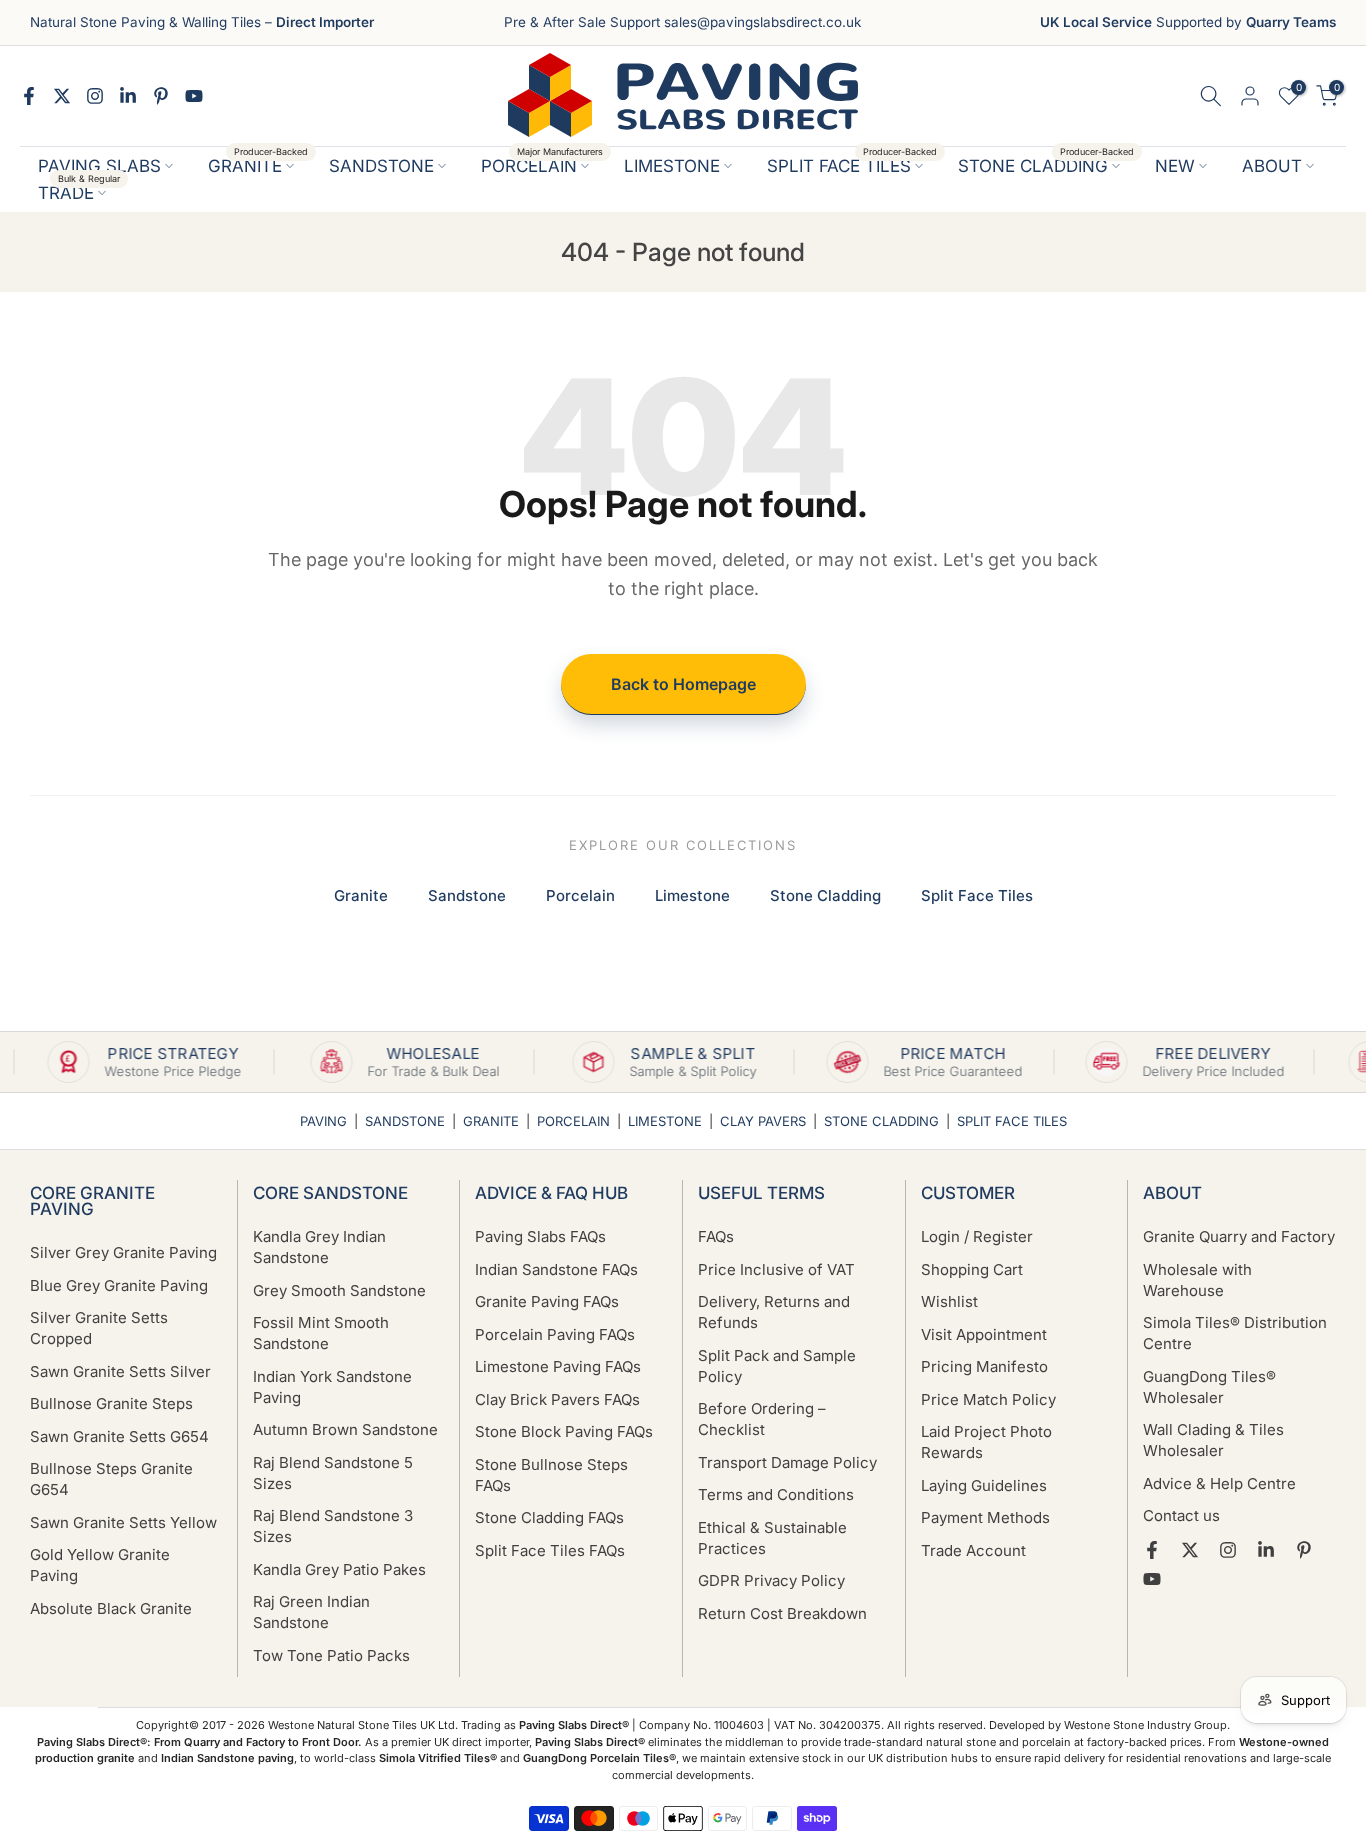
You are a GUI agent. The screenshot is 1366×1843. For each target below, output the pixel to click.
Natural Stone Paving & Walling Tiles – (202, 22)
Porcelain (580, 895)
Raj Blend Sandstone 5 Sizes (333, 1473)
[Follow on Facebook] (29, 96)
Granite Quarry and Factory (1239, 1236)
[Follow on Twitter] (62, 96)
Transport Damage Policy (787, 1462)
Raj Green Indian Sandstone (311, 1612)
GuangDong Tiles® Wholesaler (1209, 1387)
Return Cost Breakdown (782, 1613)
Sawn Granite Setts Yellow (123, 1522)
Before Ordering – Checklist (762, 1419)
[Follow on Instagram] (95, 96)
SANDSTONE (381, 166)
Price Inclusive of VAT (776, 1269)
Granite (361, 895)
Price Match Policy (988, 1399)
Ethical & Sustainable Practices (772, 1538)
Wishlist (949, 1301)
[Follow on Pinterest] (161, 96)
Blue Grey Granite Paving (119, 1285)
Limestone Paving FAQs (558, 1366)
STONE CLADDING (1046, 164)
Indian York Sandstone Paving (332, 1387)
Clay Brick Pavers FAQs (557, 1399)
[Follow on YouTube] (194, 96)
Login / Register (977, 1236)
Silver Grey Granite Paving (123, 1252)
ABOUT (1272, 166)
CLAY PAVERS (763, 1121)
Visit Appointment (984, 1334)
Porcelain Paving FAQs (555, 1334)
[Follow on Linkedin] (128, 96)
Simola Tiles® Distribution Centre (1235, 1333)
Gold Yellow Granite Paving (100, 1565)
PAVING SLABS (99, 166)
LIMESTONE (672, 166)
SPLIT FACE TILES (852, 164)
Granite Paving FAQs (547, 1301)
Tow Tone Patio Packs (331, 1655)
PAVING (323, 1121)
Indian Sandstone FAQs (556, 1269)
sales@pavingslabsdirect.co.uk (762, 22)
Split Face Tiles (977, 895)
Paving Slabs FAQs (540, 1236)
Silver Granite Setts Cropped (99, 1328)
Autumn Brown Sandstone (345, 1429)
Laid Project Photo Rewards (986, 1442)
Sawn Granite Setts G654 (119, 1436)
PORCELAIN (542, 164)
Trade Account (973, 1550)
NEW (1175, 166)
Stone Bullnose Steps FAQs (551, 1475)
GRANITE (258, 164)
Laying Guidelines (984, 1485)
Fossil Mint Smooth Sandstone (321, 1333)
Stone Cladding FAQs (549, 1517)
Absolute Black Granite (111, 1608)
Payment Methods (985, 1517)
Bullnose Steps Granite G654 (111, 1479)
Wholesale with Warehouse (1197, 1280)
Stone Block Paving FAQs (564, 1431)
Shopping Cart (972, 1269)
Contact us (1181, 1515)
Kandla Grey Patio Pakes (339, 1569)
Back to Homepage (683, 684)
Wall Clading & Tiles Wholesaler (1213, 1440)
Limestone (692, 895)
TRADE (79, 191)
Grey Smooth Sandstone (339, 1290)
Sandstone (467, 895)
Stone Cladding (825, 895)
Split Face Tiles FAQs (550, 1550)
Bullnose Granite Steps (111, 1403)
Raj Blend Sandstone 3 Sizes (333, 1526)
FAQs (716, 1236)
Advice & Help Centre (1219, 1483)
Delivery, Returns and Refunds (774, 1312)
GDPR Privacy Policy (771, 1580)
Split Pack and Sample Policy (777, 1366)
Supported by (1188, 22)
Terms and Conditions (776, 1494)
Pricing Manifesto (984, 1366)
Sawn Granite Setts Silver (120, 1371)
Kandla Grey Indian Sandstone (319, 1247)
